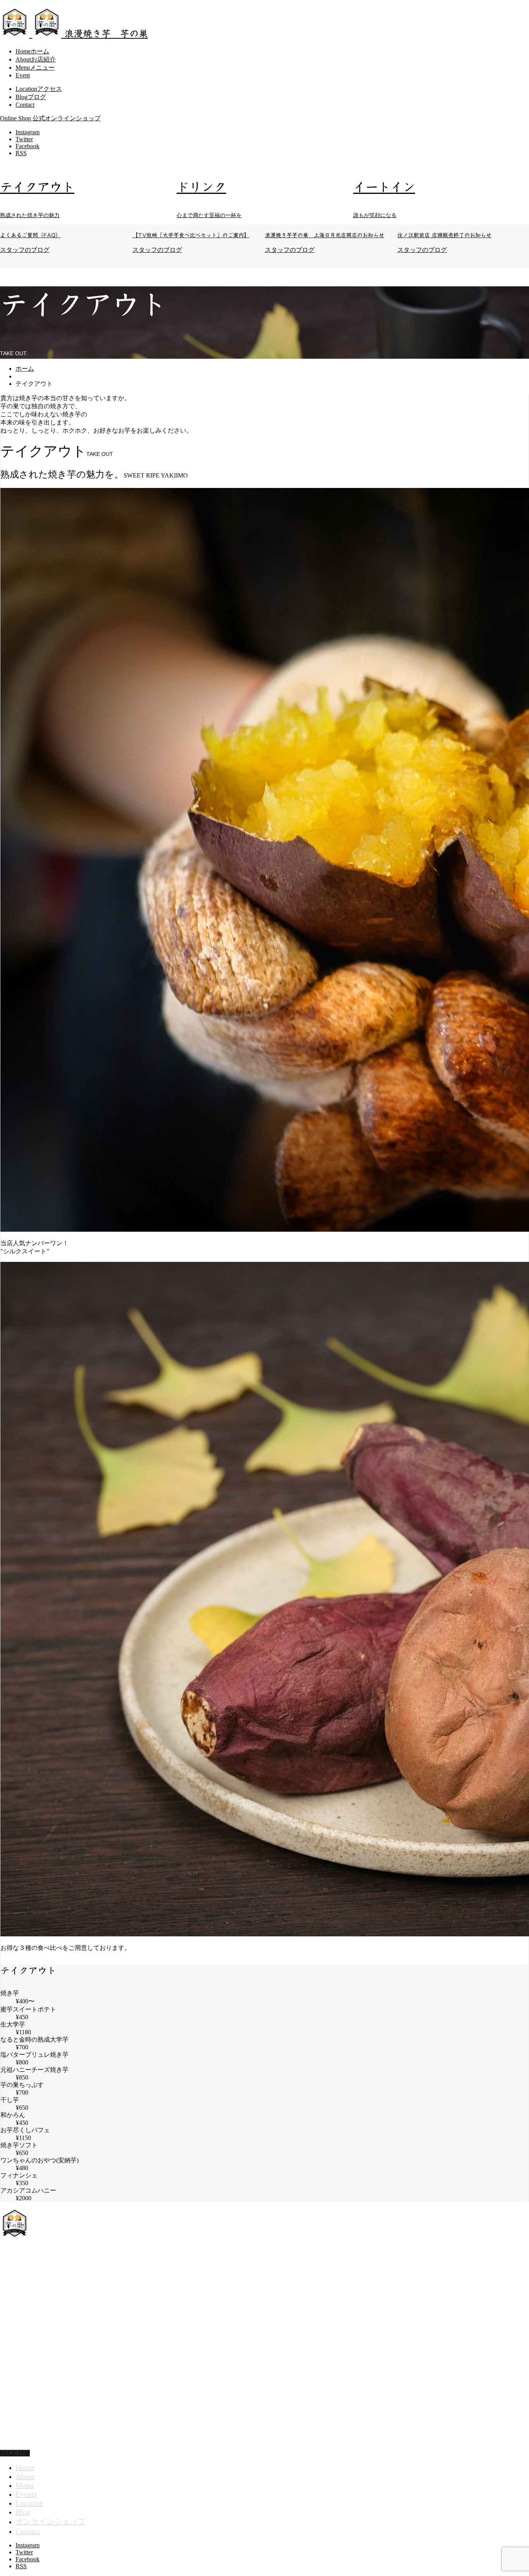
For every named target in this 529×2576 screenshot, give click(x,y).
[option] (88, 194)
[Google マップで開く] (223, 2260)
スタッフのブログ (25, 250)
